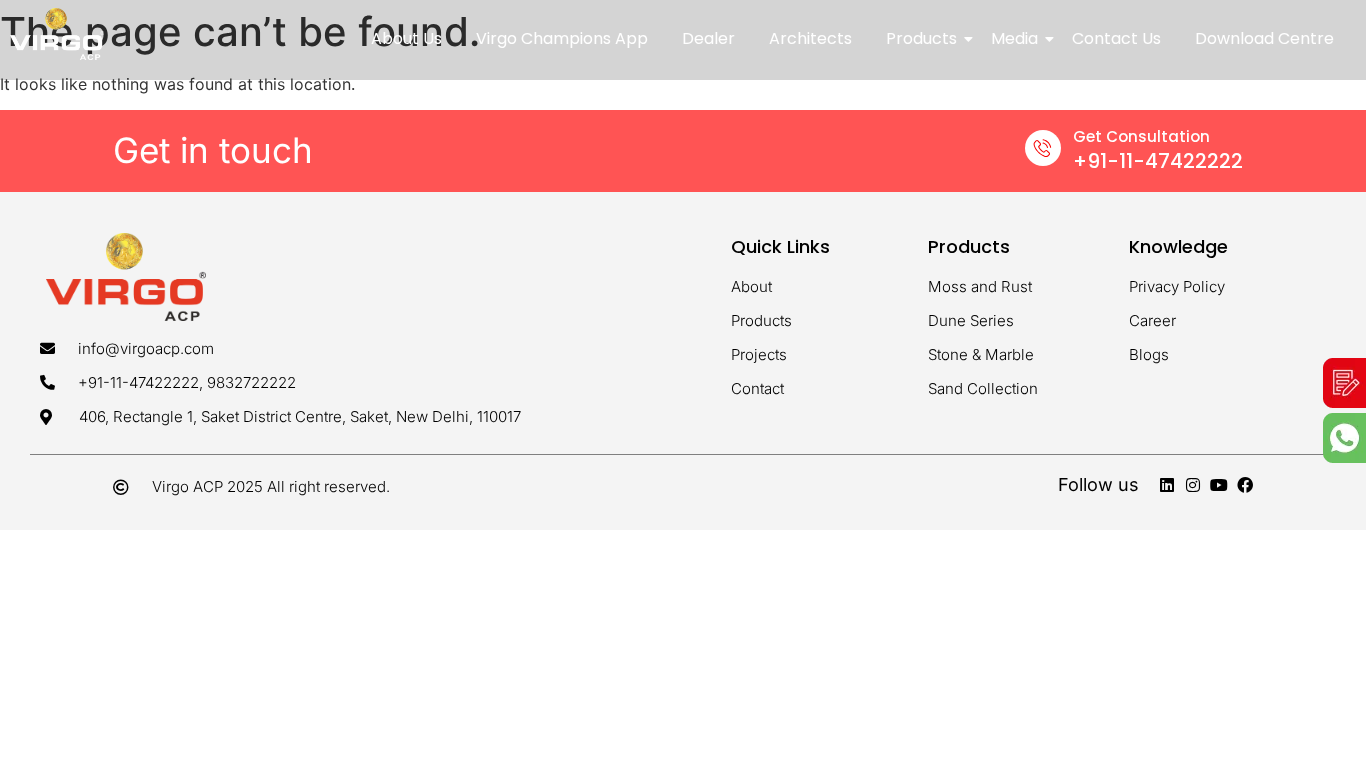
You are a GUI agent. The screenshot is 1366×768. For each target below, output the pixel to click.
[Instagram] (1193, 485)
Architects (810, 38)
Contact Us (1116, 38)
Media (1014, 38)
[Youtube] (1219, 485)
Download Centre (1264, 38)
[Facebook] (1245, 485)
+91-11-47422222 (1158, 161)
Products (921, 38)
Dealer (708, 38)
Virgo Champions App (562, 38)
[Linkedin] (1167, 485)
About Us (406, 38)
